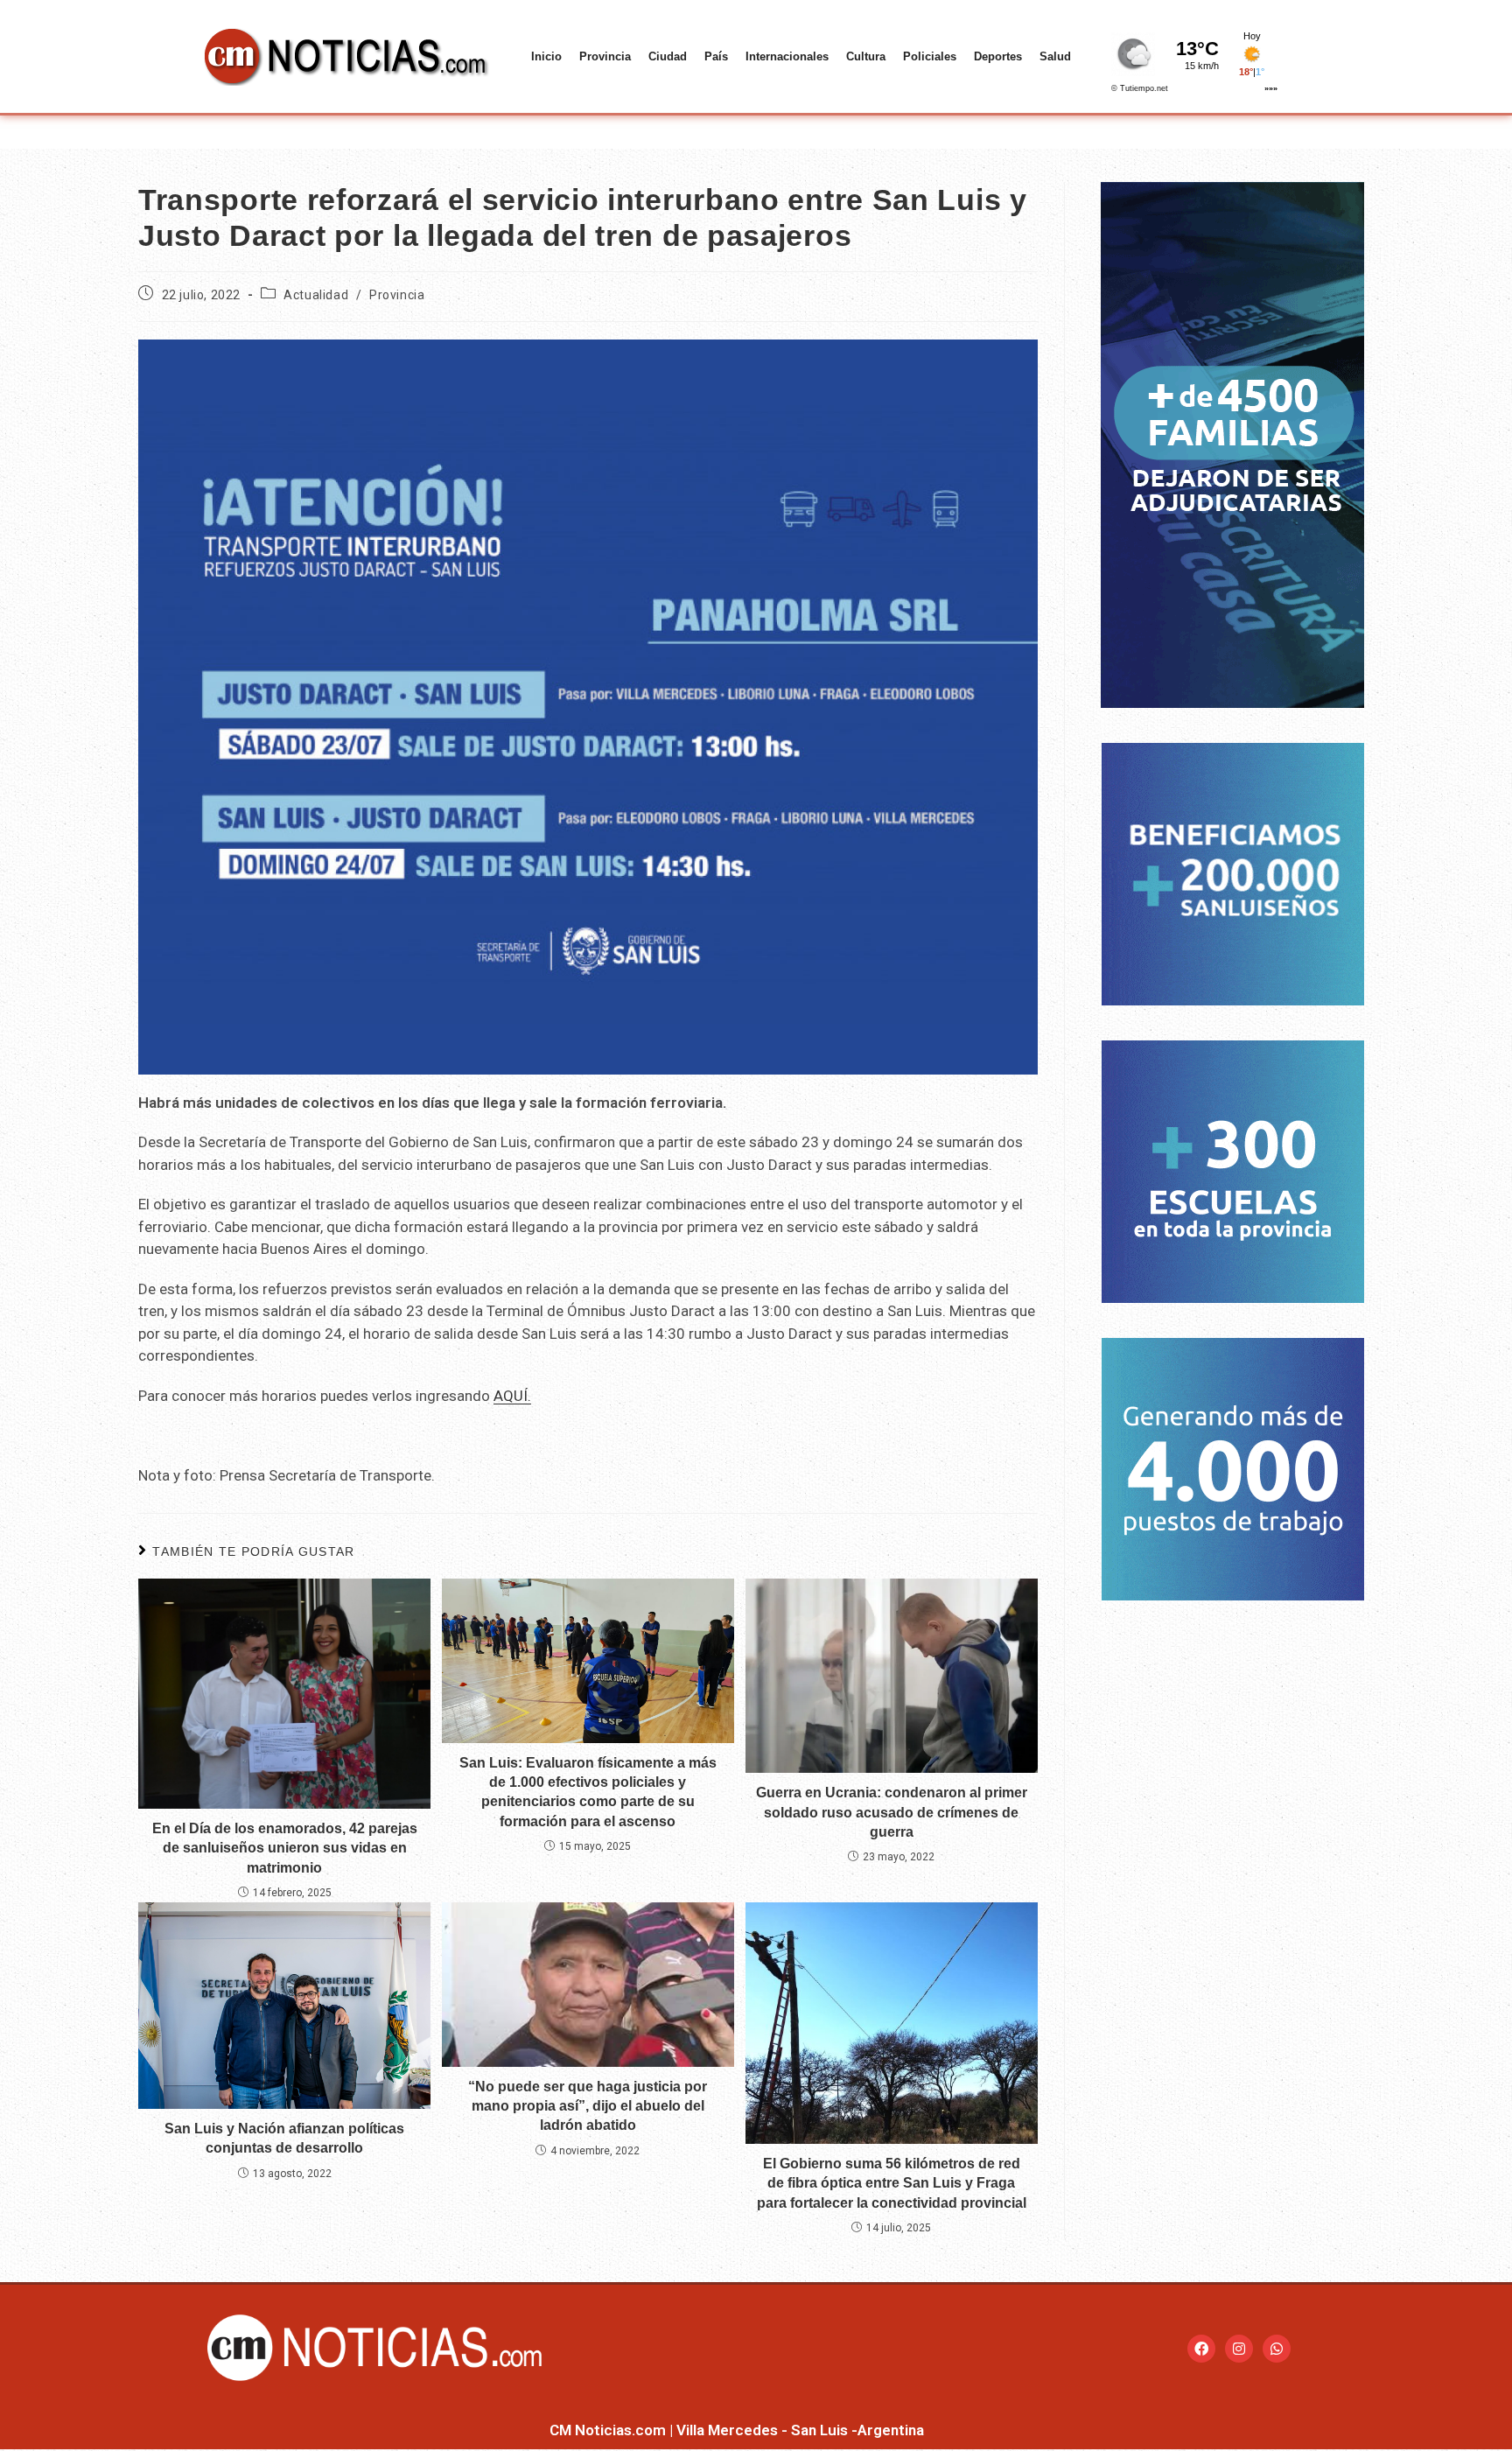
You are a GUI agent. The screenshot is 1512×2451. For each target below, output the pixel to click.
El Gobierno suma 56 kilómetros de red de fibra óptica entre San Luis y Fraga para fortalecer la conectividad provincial (892, 2183)
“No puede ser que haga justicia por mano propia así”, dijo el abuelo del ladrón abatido (588, 2106)
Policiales (930, 56)
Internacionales (787, 56)
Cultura (866, 56)
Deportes (998, 56)
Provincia (605, 56)
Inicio (546, 56)
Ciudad (668, 56)
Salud (1055, 56)
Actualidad (316, 295)
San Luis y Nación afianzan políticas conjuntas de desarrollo (284, 2138)
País (716, 56)
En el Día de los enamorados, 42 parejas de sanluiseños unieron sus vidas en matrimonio (285, 1848)
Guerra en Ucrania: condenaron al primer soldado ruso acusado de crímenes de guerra (892, 1812)
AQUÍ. (512, 1396)
